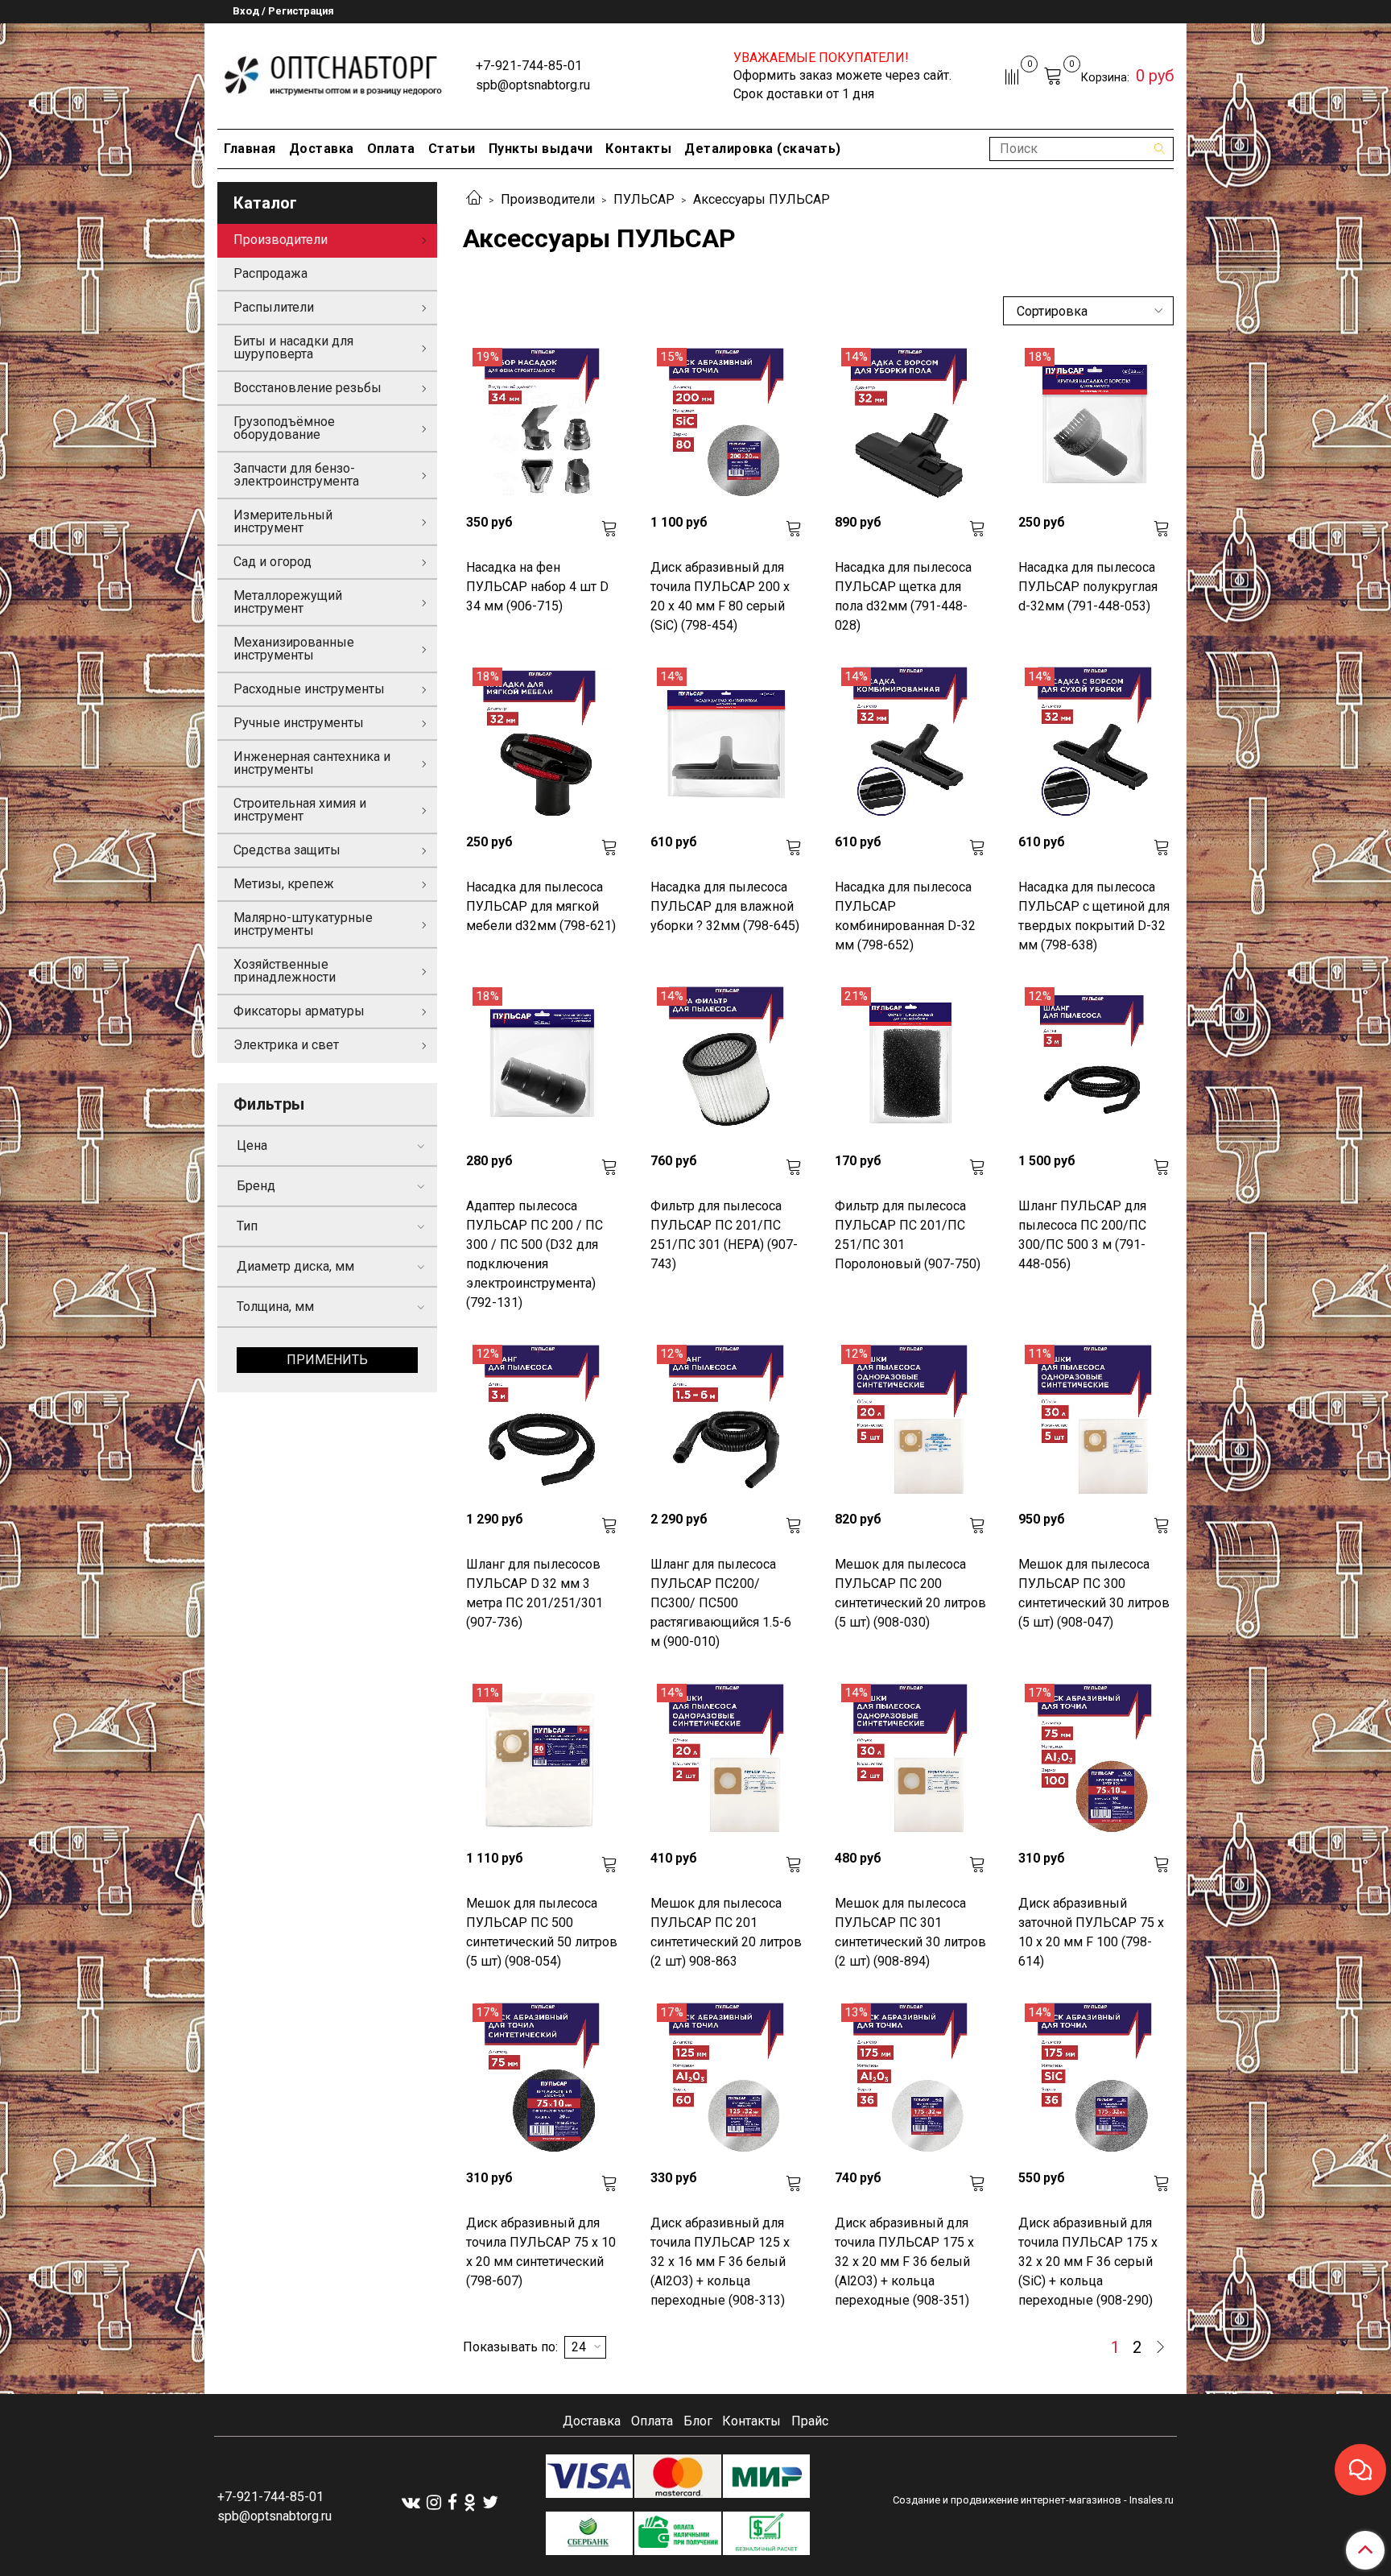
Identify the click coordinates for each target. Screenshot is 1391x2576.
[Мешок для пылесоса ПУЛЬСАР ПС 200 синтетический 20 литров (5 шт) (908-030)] (911, 1421)
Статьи (452, 149)
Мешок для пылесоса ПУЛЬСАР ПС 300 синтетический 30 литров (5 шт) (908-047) (1094, 1593)
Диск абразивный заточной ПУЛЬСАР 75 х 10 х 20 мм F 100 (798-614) (1091, 1932)
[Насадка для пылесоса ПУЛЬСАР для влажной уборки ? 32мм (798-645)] (726, 744)
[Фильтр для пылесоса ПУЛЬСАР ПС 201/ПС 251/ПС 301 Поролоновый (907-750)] (911, 1063)
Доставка (322, 149)
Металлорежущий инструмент (288, 602)
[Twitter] (490, 2502)
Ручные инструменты (299, 723)
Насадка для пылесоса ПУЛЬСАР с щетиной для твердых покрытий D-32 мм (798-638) (1094, 916)
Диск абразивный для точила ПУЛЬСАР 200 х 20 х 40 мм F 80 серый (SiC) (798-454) (720, 596)
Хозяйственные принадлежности (285, 971)
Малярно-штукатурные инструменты (303, 924)
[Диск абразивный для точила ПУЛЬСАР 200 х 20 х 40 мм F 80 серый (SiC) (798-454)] (726, 424)
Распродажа (270, 273)
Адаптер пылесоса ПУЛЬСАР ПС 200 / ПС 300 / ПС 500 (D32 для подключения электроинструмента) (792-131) (535, 1254)
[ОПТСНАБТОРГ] (334, 73)
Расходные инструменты (309, 689)
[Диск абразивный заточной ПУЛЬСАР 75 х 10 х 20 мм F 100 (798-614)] (1094, 1760)
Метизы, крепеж (284, 884)
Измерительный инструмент (283, 521)
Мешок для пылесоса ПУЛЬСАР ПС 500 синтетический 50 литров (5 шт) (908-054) (542, 1932)
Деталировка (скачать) (763, 149)
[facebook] (452, 2502)
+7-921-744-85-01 (529, 66)
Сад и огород (272, 562)
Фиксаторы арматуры (299, 1011)
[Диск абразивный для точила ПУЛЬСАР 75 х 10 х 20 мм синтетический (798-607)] (542, 2080)
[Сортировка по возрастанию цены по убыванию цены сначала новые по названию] (1088, 311)
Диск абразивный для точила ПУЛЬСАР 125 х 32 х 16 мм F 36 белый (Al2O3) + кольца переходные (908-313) (720, 2262)
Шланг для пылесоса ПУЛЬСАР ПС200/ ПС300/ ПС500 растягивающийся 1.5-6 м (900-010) (721, 1603)
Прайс (810, 2421)
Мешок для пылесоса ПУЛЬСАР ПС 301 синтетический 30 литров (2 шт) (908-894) (910, 1932)
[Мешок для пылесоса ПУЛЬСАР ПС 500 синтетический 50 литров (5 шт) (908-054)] (542, 1760)
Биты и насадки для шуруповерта (293, 347)
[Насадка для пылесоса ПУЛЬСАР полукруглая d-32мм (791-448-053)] (1094, 424)
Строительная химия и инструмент (300, 810)
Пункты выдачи (541, 149)
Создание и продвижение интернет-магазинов (1007, 2500)
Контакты (638, 149)
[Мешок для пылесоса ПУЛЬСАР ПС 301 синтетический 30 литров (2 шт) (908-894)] (911, 1760)
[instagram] (434, 2502)
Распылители (274, 307)
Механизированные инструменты (294, 649)
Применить (327, 1360)
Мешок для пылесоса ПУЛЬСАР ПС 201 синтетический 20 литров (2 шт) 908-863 (726, 1932)
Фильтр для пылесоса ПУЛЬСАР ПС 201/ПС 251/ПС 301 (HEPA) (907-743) (724, 1235)
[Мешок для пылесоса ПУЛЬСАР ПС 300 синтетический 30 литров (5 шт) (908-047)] (1094, 1421)
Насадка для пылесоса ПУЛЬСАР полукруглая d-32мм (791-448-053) (1088, 587)
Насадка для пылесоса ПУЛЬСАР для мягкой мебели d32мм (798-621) (541, 906)
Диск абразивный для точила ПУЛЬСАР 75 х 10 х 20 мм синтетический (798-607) (541, 2252)
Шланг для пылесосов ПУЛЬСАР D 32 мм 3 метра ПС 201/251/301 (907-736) (535, 1593)
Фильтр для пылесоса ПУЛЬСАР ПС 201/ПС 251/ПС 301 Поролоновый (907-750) (908, 1235)
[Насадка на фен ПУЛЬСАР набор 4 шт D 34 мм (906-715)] (542, 424)
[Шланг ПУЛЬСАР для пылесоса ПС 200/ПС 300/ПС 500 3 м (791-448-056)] (1094, 1063)
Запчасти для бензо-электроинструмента (296, 475)
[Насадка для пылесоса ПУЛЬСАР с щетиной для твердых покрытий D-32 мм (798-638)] (1094, 744)
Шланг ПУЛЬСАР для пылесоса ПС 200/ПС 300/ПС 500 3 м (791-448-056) (1082, 1235)
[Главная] (474, 199)
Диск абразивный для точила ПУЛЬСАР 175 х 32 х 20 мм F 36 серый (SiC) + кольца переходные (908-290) (1088, 2262)
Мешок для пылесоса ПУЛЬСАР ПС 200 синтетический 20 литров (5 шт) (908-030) (910, 1593)
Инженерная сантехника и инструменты (312, 763)
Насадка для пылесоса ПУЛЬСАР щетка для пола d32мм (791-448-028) (903, 596)
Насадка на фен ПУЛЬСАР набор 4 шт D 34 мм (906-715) (537, 587)
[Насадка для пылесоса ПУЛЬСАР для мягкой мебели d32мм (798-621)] (542, 744)
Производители (548, 199)
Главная (250, 149)
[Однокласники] (470, 2502)
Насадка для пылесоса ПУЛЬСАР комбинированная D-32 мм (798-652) (905, 916)
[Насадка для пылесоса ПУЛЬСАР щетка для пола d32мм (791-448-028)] (911, 424)
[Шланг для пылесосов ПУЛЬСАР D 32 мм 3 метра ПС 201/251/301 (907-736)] (542, 1421)
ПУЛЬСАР (644, 199)
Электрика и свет (286, 1045)
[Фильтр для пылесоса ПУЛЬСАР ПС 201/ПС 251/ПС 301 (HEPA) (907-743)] (726, 1063)
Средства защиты (287, 850)
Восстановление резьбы (308, 388)
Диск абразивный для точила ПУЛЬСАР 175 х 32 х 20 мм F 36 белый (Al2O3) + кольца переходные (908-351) (904, 2262)
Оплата (391, 149)
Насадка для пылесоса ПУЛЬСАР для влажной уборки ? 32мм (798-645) (725, 906)
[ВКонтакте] (411, 2502)
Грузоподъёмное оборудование (284, 428)
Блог (698, 2421)
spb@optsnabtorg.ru (533, 85)
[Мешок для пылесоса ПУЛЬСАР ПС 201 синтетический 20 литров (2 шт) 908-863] (726, 1760)
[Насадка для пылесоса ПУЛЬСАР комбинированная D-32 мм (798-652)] (911, 744)
